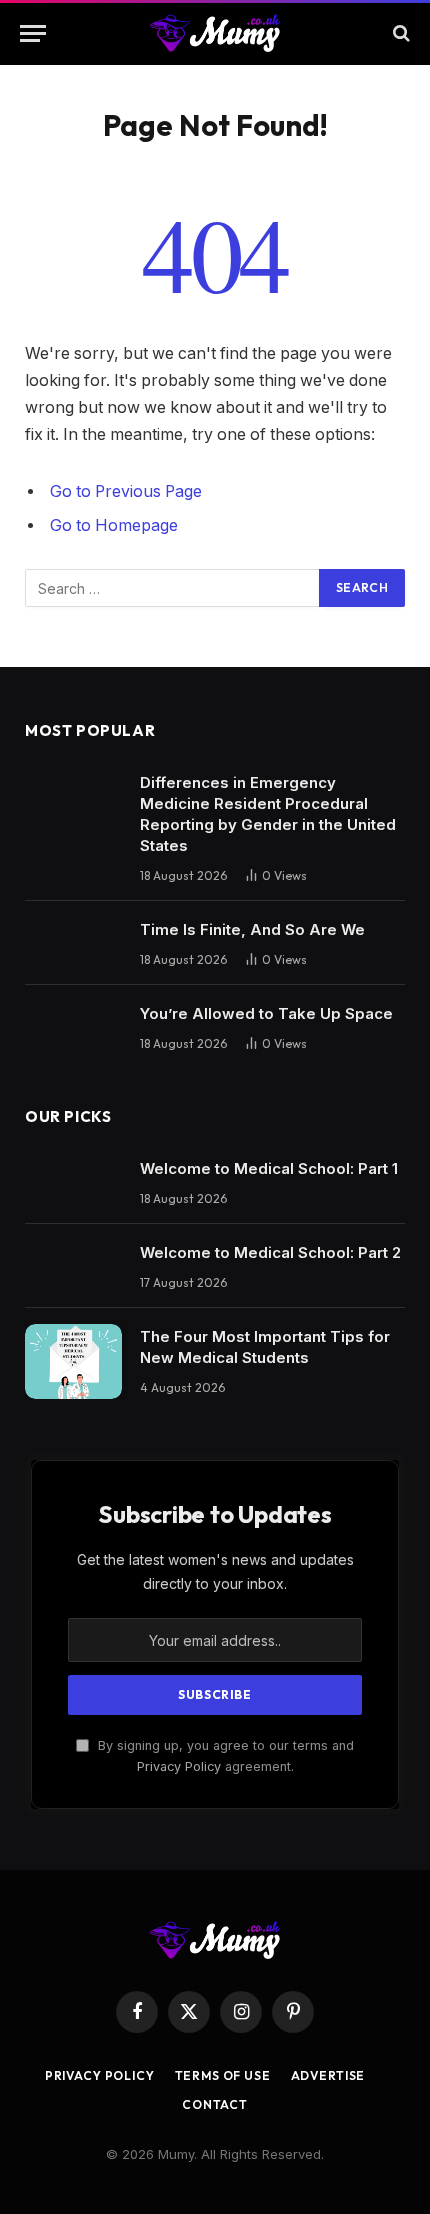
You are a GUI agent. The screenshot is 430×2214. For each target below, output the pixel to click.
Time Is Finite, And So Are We (252, 929)
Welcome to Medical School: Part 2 (270, 1252)
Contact (215, 2104)
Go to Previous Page (126, 491)
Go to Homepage (114, 525)
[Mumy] (215, 33)
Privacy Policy (179, 1766)
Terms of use (223, 2075)
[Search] (399, 33)
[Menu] (33, 33)
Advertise (328, 2075)
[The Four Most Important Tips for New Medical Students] (73, 1361)
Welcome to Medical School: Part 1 (269, 1168)
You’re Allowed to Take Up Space (266, 1013)
